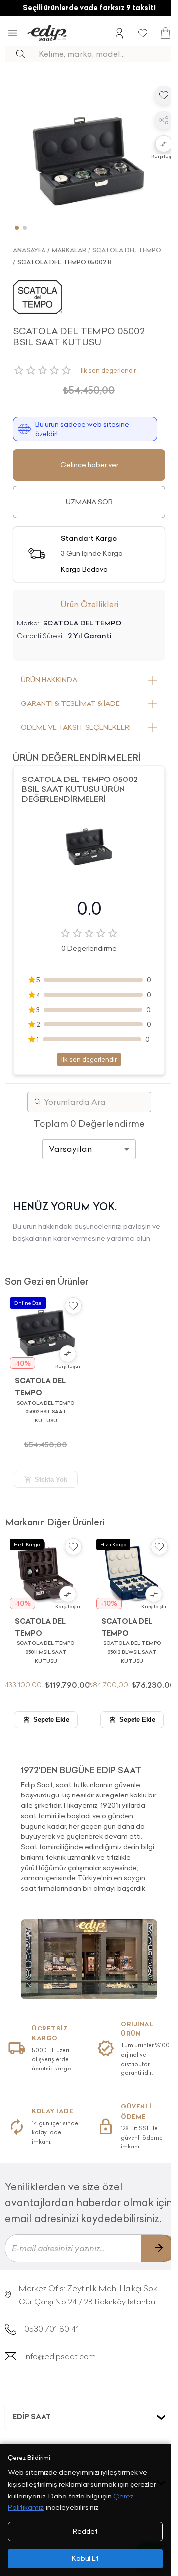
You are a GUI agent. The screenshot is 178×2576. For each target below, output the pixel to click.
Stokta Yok (51, 1479)
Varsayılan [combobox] (70, 1149)
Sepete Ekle (51, 1720)
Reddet (85, 2531)
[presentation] (89, 1825)
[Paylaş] (164, 120)
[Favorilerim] (143, 33)
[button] (164, 145)
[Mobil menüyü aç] (13, 33)
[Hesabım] (119, 33)
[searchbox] (106, 54)
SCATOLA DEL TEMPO (127, 250)
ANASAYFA (29, 250)
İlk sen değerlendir (108, 370)
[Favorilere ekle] (164, 95)
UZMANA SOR (89, 502)
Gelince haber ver (89, 465)
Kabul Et (85, 2558)
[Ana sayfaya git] (47, 33)
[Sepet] (165, 33)
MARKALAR (69, 250)
